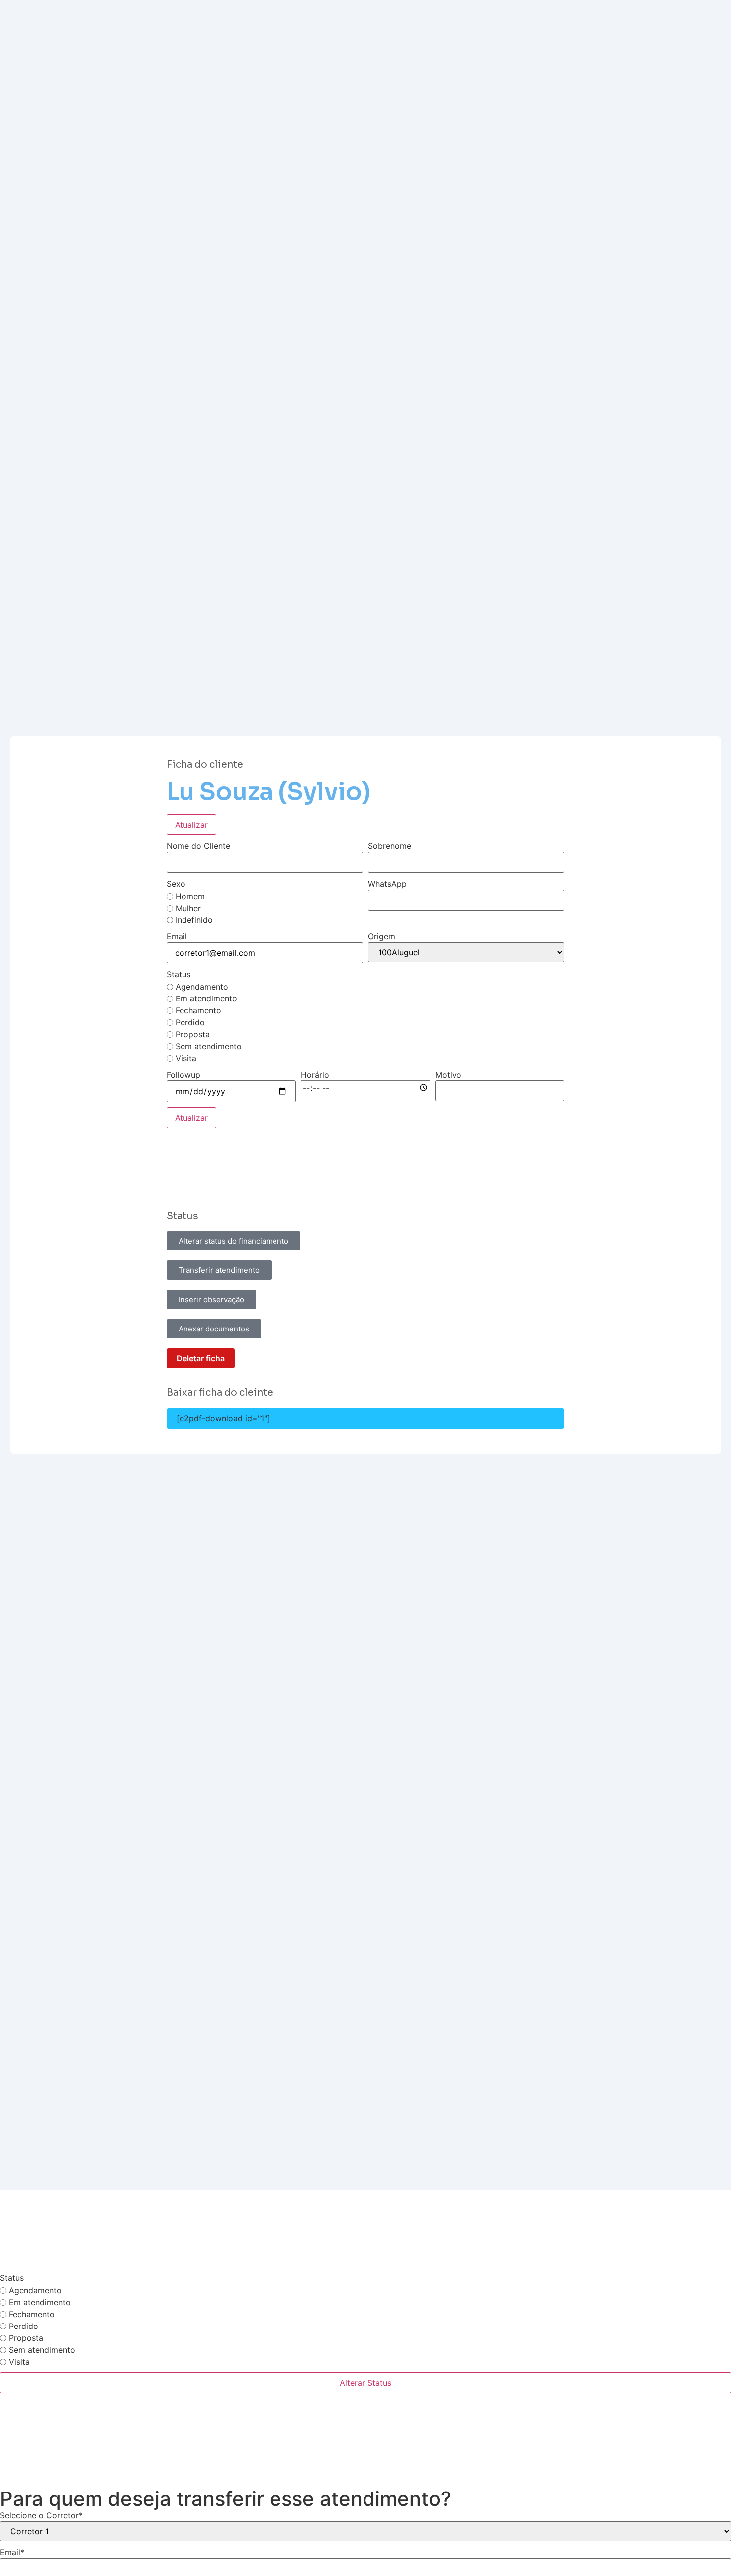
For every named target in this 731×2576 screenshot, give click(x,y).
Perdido (190, 1022)
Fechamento (198, 1010)
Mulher (188, 908)
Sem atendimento (209, 1046)
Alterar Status (365, 2383)
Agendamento (202, 987)
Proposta (193, 1034)
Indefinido (194, 920)
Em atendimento (206, 998)
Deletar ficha (201, 1358)
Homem (190, 896)
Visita (186, 1058)
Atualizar (191, 825)
